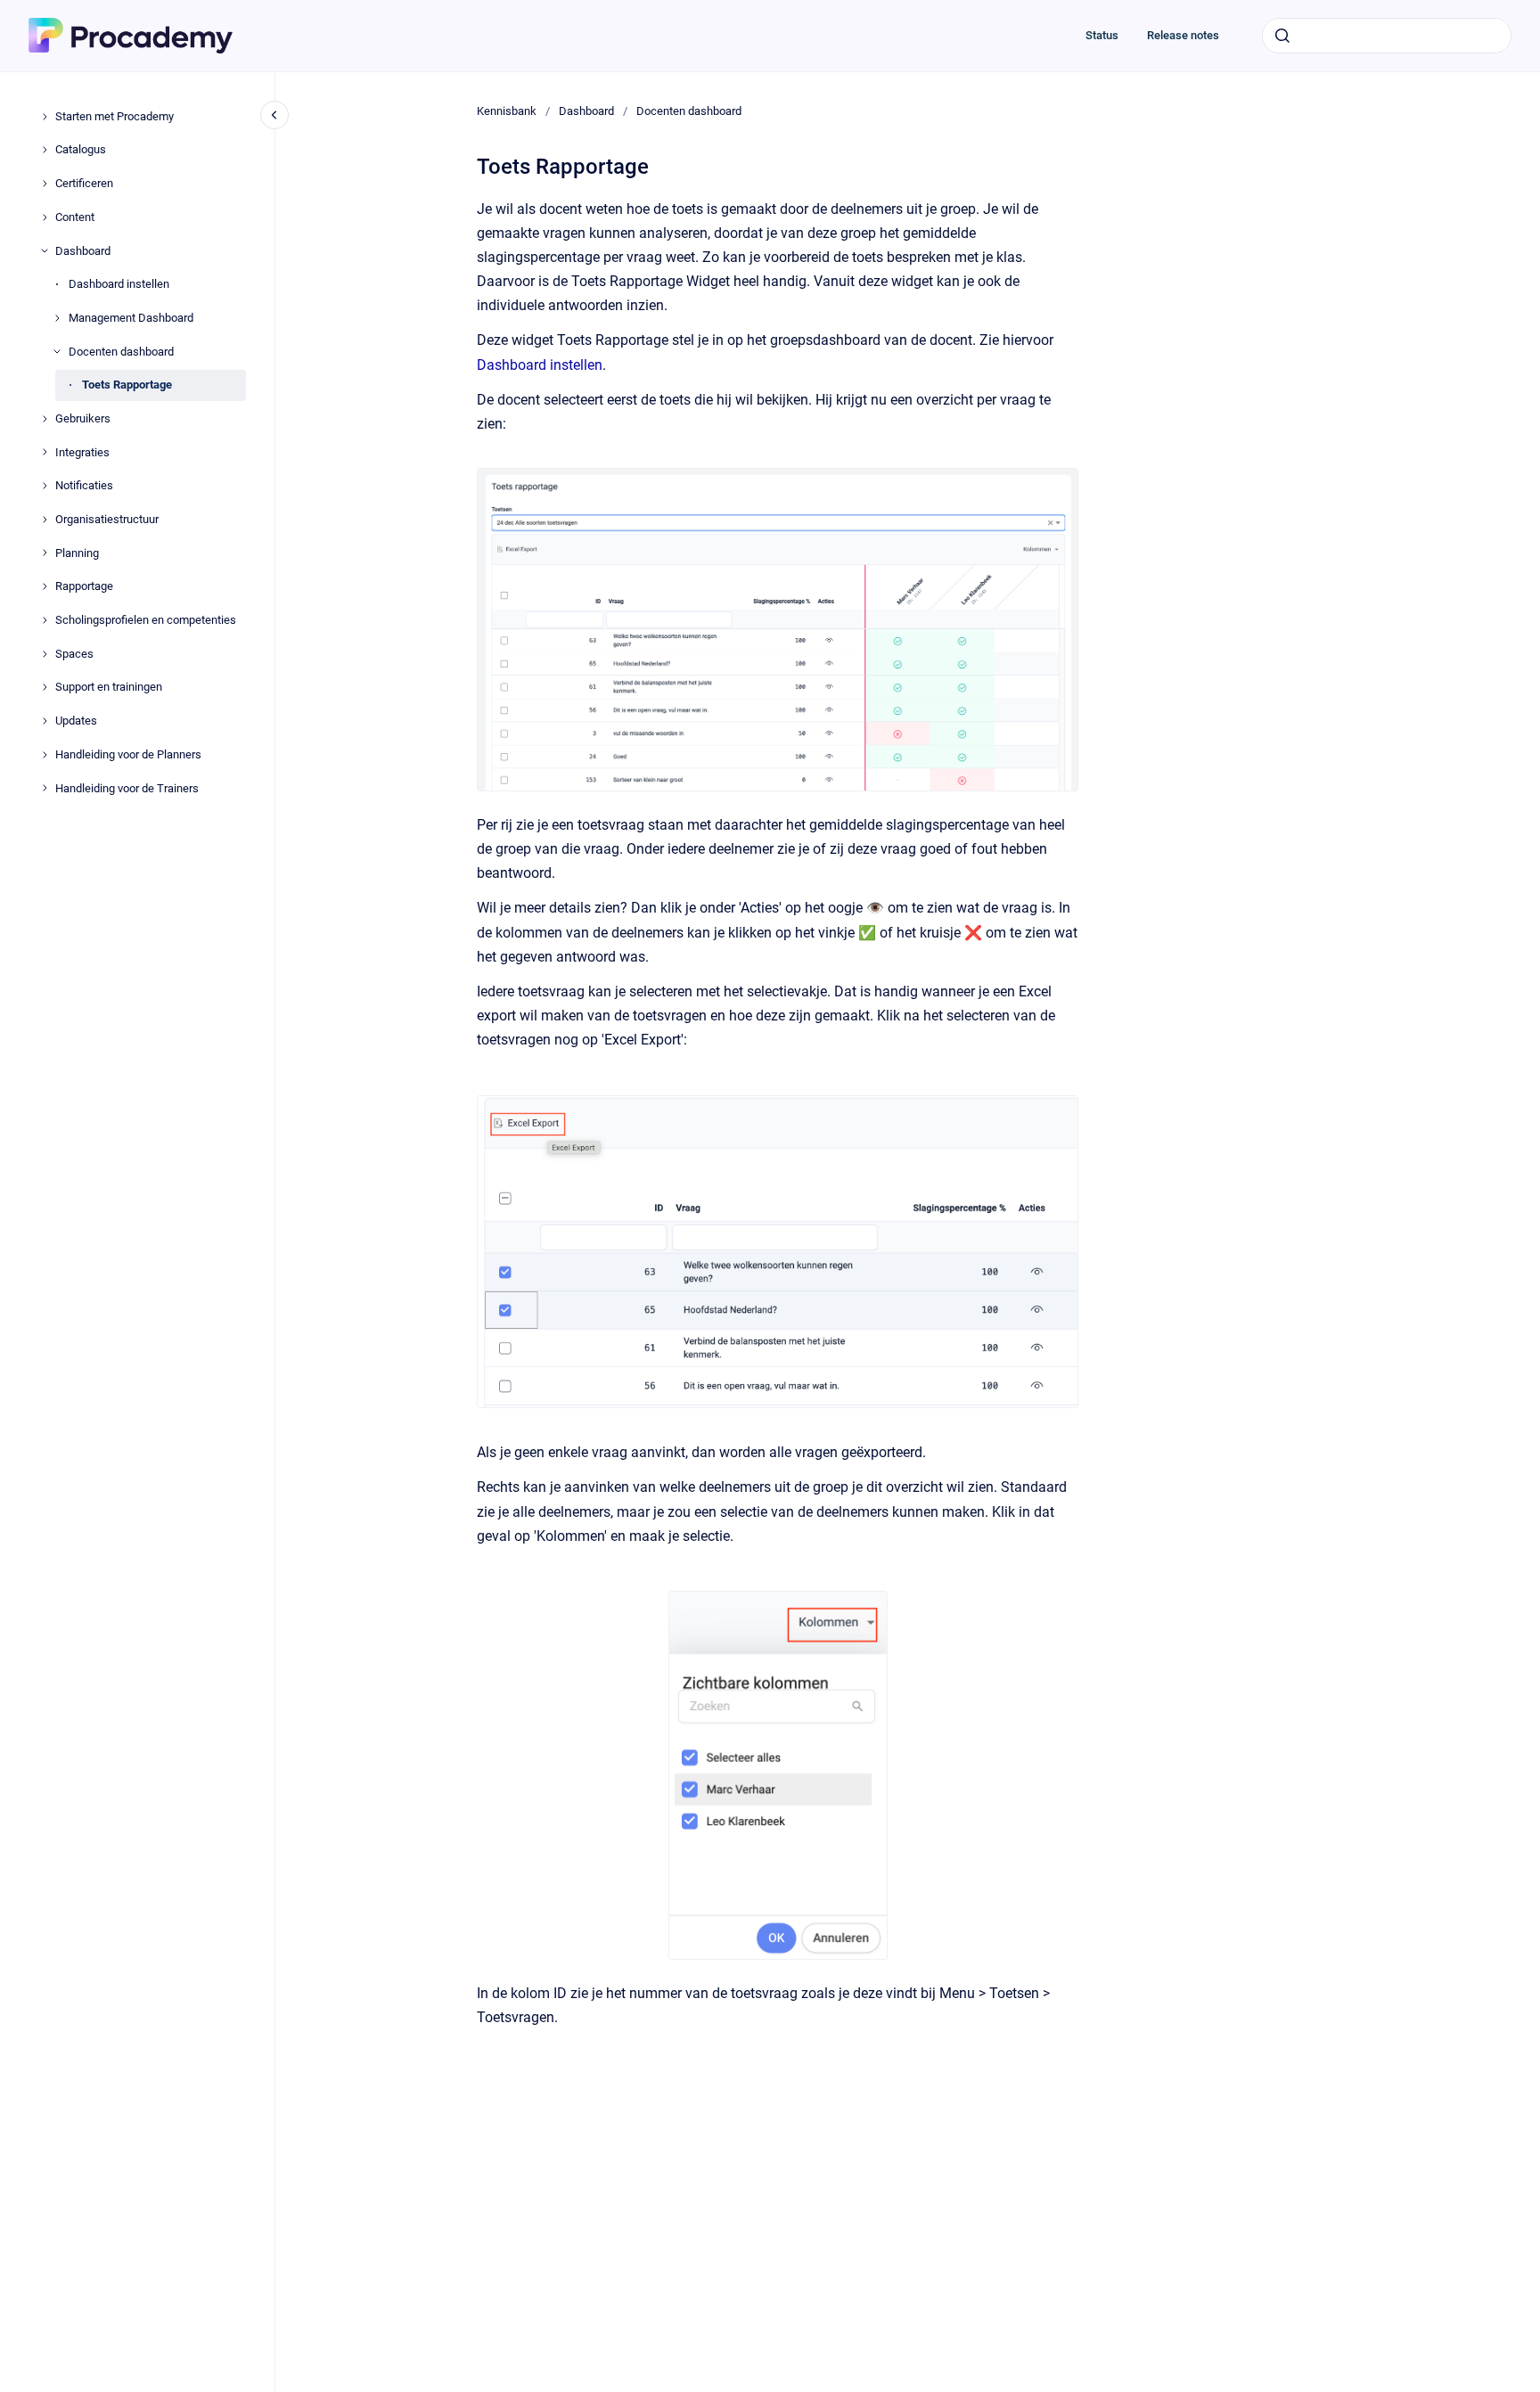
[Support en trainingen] (45, 687)
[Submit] (1282, 36)
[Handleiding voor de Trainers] (45, 788)
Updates (76, 721)
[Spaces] (45, 654)
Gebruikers (83, 418)
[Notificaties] (45, 486)
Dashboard (83, 251)
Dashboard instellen (119, 284)
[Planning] (45, 553)
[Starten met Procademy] (45, 117)
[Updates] (45, 721)
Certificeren (84, 183)
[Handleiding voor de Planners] (45, 755)
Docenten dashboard (121, 352)
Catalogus (81, 149)
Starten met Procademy (115, 116)
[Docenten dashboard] (57, 351)
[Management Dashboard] (57, 318)
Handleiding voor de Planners (128, 754)
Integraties (82, 452)
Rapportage (84, 586)
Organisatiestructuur (107, 519)
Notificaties (84, 485)
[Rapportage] (45, 586)
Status (1102, 35)
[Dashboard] (45, 250)
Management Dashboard (131, 318)
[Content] (45, 217)
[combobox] (1387, 36)
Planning (77, 553)
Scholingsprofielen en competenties (146, 620)
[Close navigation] (274, 115)
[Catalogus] (45, 150)
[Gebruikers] (45, 419)
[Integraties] (45, 452)
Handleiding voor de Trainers (127, 788)
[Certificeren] (45, 184)
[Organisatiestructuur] (45, 520)
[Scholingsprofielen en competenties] (45, 620)
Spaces (74, 654)
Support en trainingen (109, 687)
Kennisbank (507, 111)
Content (75, 217)
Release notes (1183, 35)
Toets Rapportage (127, 385)
